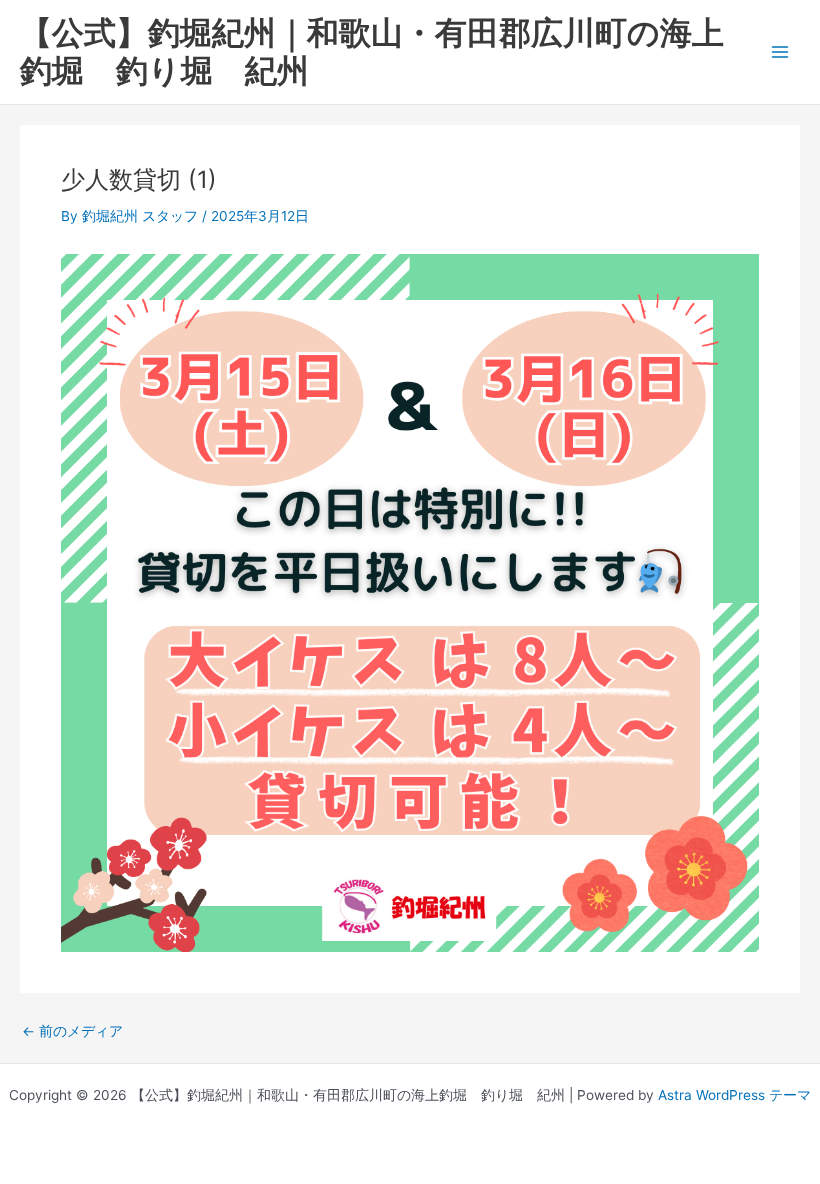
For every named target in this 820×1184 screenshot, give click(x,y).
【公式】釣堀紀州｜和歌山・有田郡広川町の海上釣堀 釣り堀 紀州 (372, 51)
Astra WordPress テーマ (734, 1095)
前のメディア (72, 1032)
